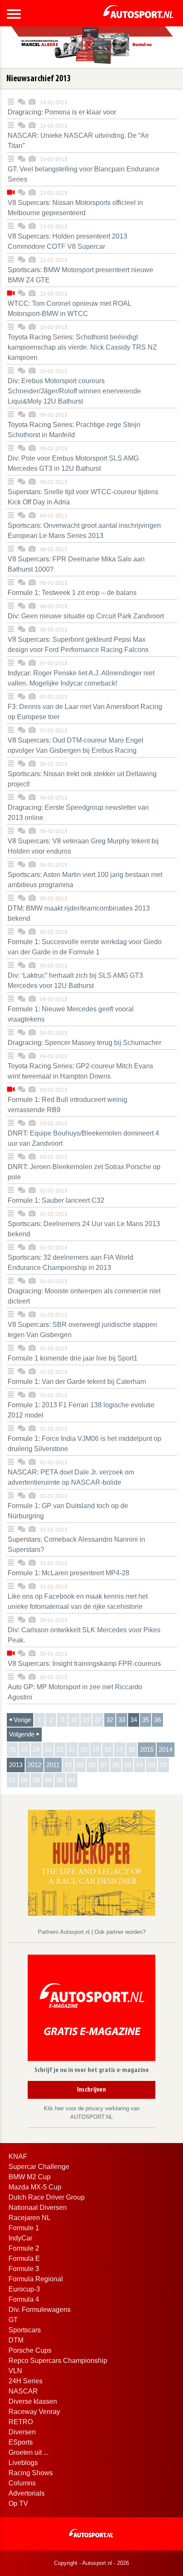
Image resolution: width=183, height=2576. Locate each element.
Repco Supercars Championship (58, 2361)
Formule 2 (24, 2248)
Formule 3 (24, 2269)
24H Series (26, 2381)
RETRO (21, 2422)
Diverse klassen (33, 2401)
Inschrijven (91, 2090)
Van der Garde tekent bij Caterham (77, 1382)
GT (13, 2320)
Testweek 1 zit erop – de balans (72, 593)
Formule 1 (24, 2228)
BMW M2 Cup (30, 2177)
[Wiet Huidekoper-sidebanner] (91, 1862)
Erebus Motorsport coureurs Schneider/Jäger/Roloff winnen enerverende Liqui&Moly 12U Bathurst (74, 391)
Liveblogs (23, 2463)
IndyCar (20, 2238)
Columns (22, 2483)
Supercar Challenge (39, 2167)
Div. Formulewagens (40, 2310)
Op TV (18, 2503)
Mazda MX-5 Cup (35, 2187)
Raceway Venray (34, 2412)
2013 (16, 1765)
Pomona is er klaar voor (62, 112)
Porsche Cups (30, 2350)
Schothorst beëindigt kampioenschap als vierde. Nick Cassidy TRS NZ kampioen (82, 347)
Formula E (24, 2259)
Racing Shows (31, 2473)
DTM (16, 2340)
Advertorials (27, 2493)
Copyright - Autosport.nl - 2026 (91, 2563)
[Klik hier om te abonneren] (91, 2010)
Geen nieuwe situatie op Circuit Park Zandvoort (86, 616)
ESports (21, 2442)
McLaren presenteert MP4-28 (69, 1573)
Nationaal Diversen (38, 2207)
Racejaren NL (30, 2218)
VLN (15, 2371)
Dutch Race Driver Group (47, 2197)
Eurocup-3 (24, 2289)
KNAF (18, 2156)
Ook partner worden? (120, 1932)
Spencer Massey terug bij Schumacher (84, 1043)
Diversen (22, 2432)
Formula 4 (24, 2299)
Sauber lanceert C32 (56, 1200)
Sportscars (25, 2330)
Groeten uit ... (29, 2452)
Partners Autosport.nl (65, 1932)
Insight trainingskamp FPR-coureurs (84, 1664)
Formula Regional (36, 2279)
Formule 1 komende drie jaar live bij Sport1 (73, 1358)
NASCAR (23, 2391)
